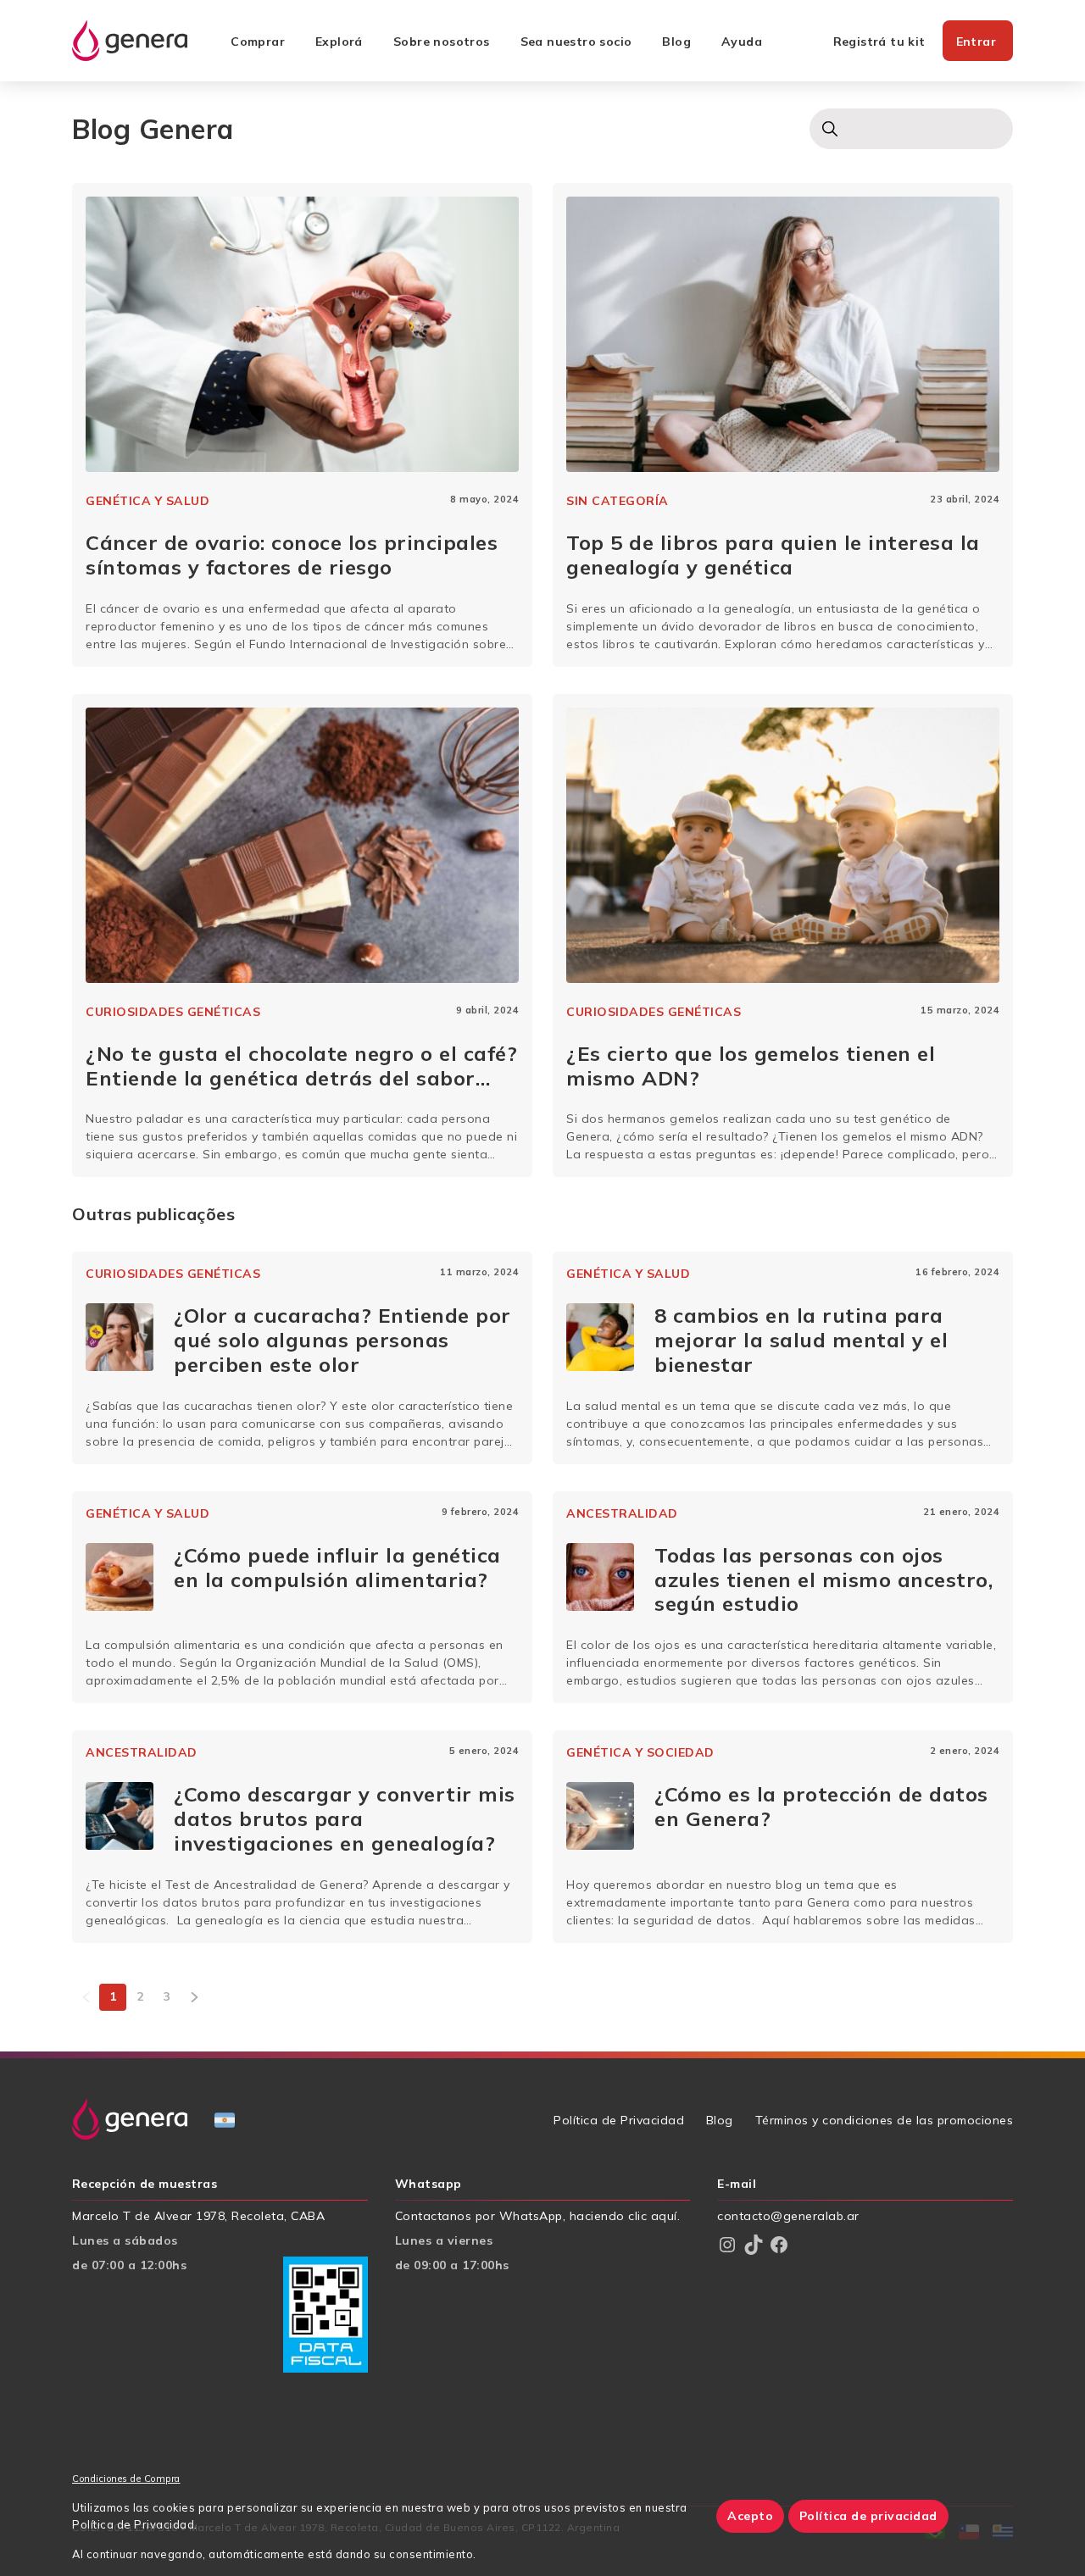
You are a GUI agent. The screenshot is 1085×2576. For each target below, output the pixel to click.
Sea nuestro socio (576, 42)
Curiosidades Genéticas (173, 1012)
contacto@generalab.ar (788, 2216)
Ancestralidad (622, 1513)
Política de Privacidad (619, 2120)
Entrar (976, 42)
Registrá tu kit (879, 42)
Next (194, 1997)
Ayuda (742, 42)
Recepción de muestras (145, 2184)
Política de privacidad (868, 2516)
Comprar (258, 42)
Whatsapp (428, 2184)
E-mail (737, 2184)
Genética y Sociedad (640, 1752)
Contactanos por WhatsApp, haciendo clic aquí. (538, 2216)
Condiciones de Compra (126, 2479)
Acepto (750, 2516)
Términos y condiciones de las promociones (885, 2120)
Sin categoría (618, 501)
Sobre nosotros (442, 42)
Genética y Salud (147, 501)
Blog (676, 42)
